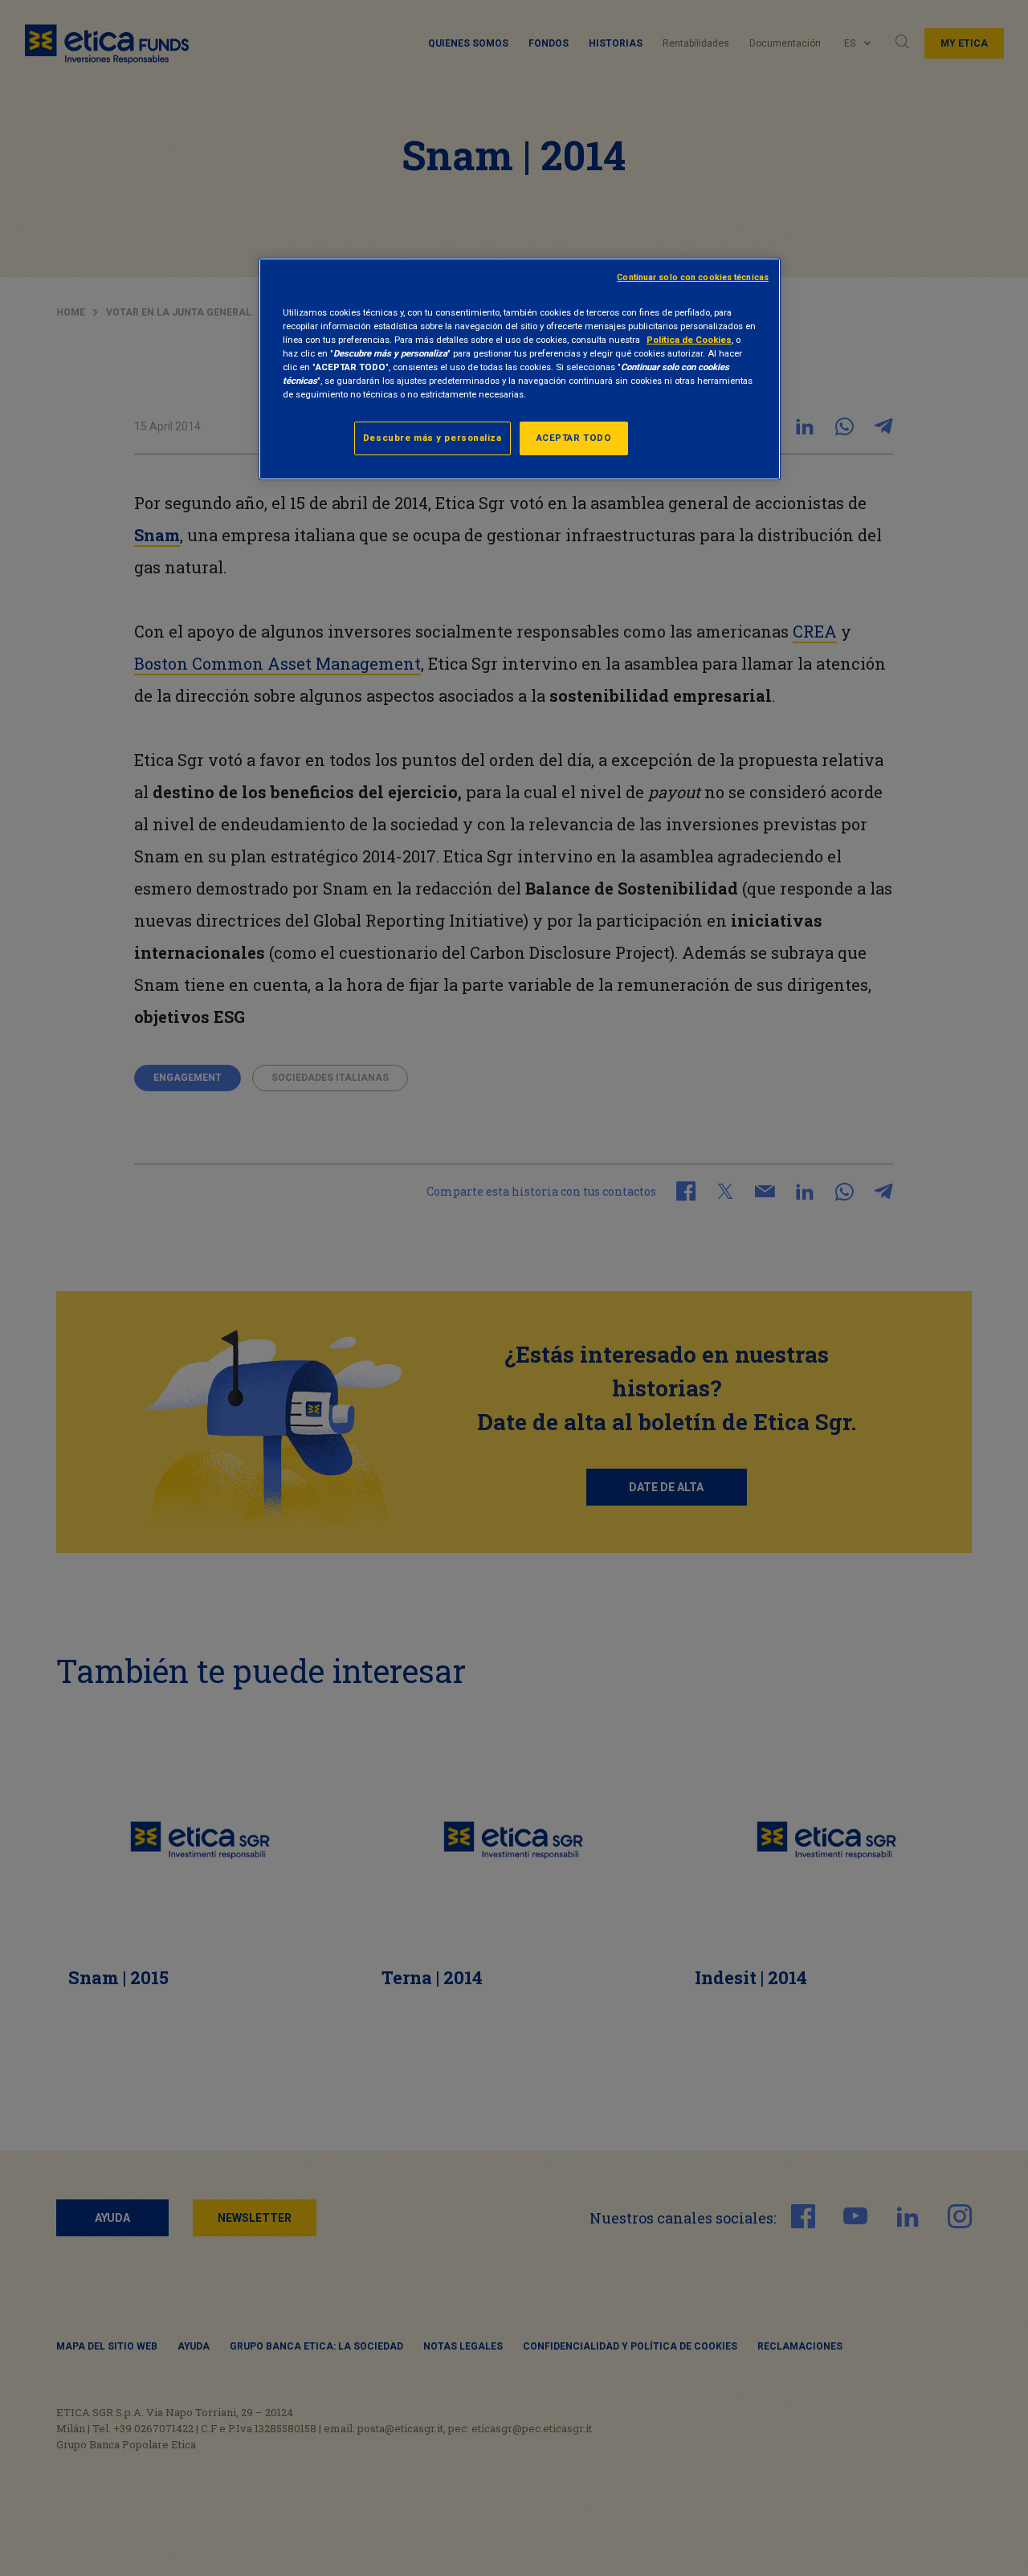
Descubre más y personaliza (432, 438)
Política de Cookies (689, 340)
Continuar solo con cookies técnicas (693, 277)
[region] (520, 369)
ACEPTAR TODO (574, 438)
